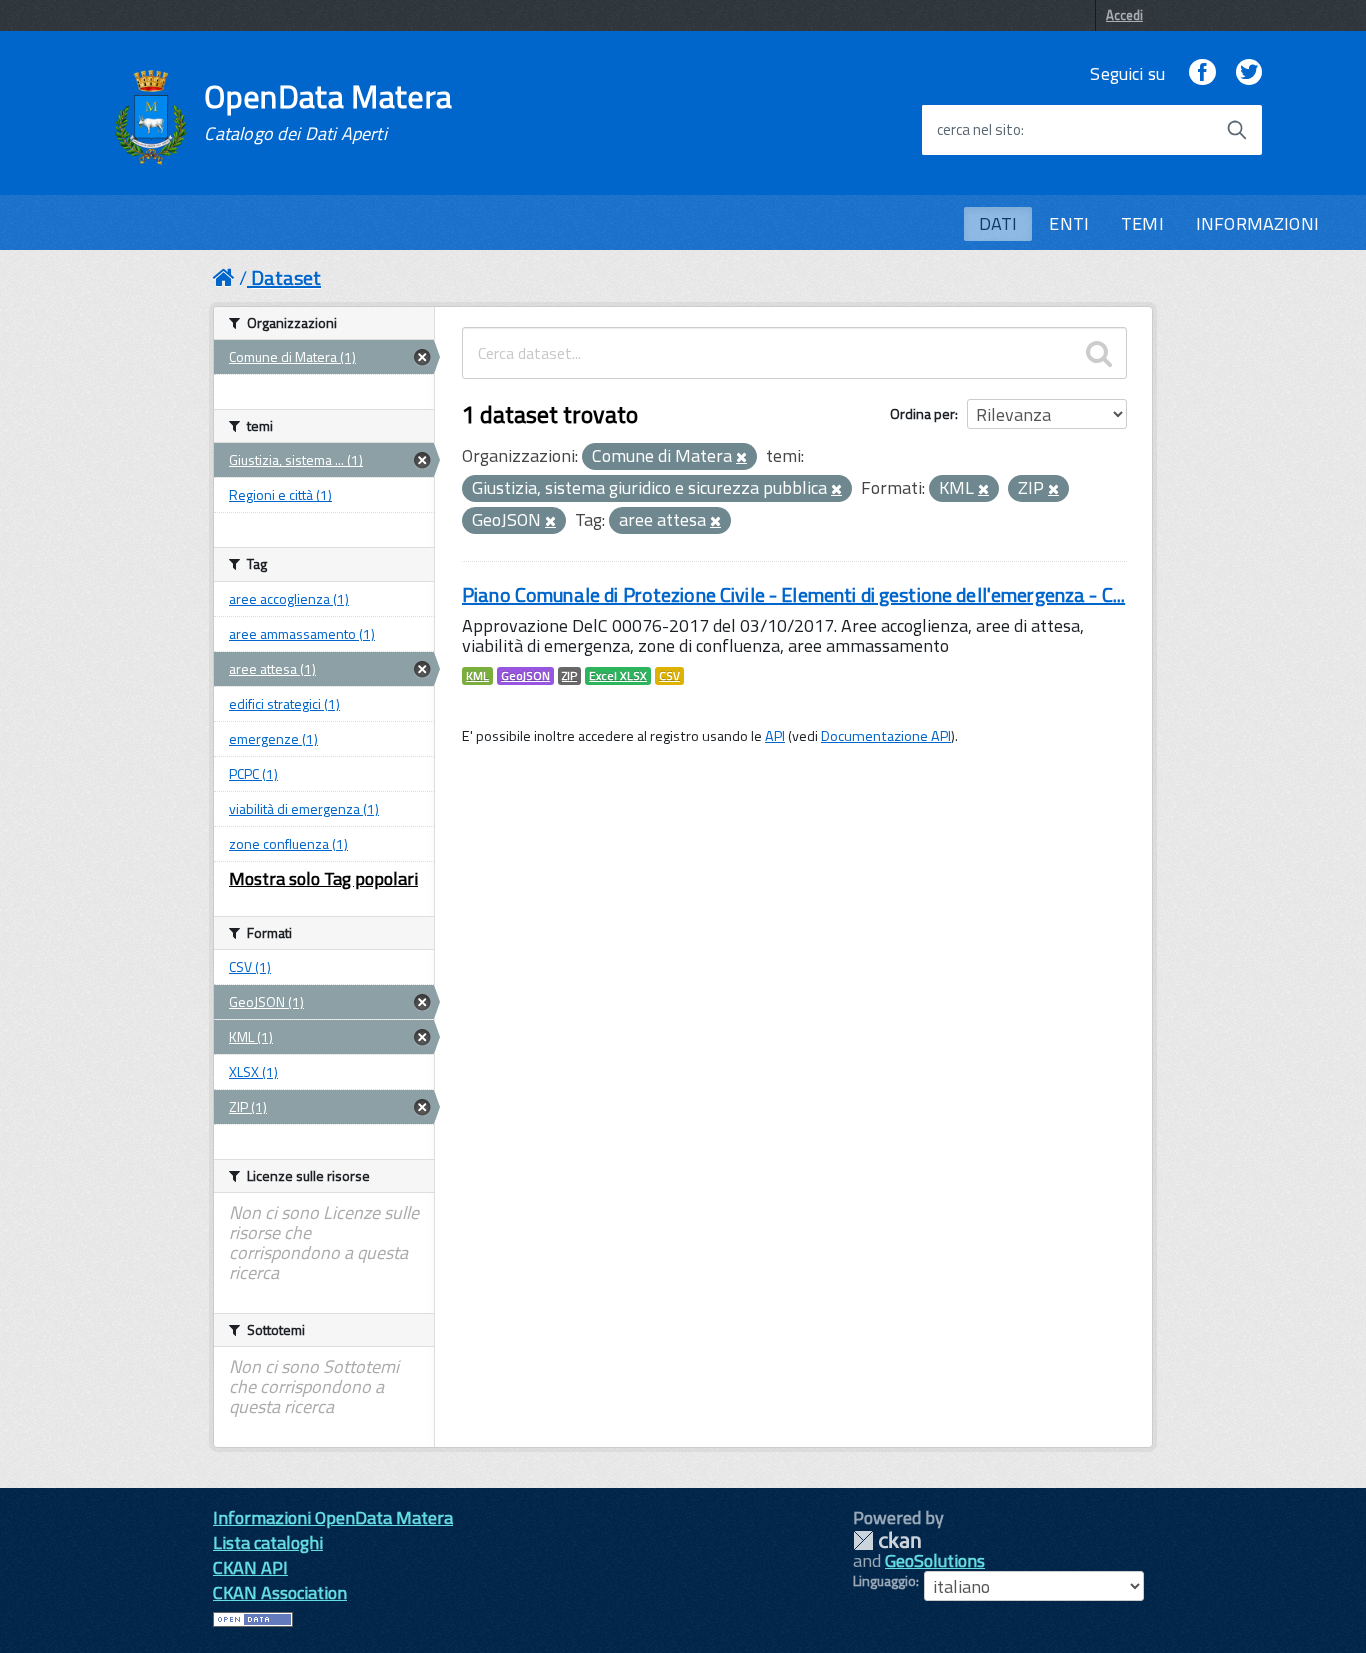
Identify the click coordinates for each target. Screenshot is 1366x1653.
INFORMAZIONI (1257, 223)
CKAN (887, 1540)
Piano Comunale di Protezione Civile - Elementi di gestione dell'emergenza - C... (793, 594)
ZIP (569, 676)
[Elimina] (741, 458)
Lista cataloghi (268, 1542)
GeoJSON (525, 676)
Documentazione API (886, 736)
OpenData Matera (328, 112)
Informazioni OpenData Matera (333, 1517)
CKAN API (250, 1567)
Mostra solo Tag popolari (323, 878)
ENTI (1069, 223)
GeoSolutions (935, 1560)
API (775, 736)
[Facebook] (1202, 73)
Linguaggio (884, 1581)
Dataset (286, 277)
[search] (1099, 353)
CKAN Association (280, 1592)
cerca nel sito (979, 130)
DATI (998, 223)
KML (477, 676)
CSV (669, 676)
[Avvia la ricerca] (1237, 130)
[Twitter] (1249, 73)
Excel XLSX (618, 676)
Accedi (1124, 15)
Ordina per (922, 413)
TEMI (1142, 223)
